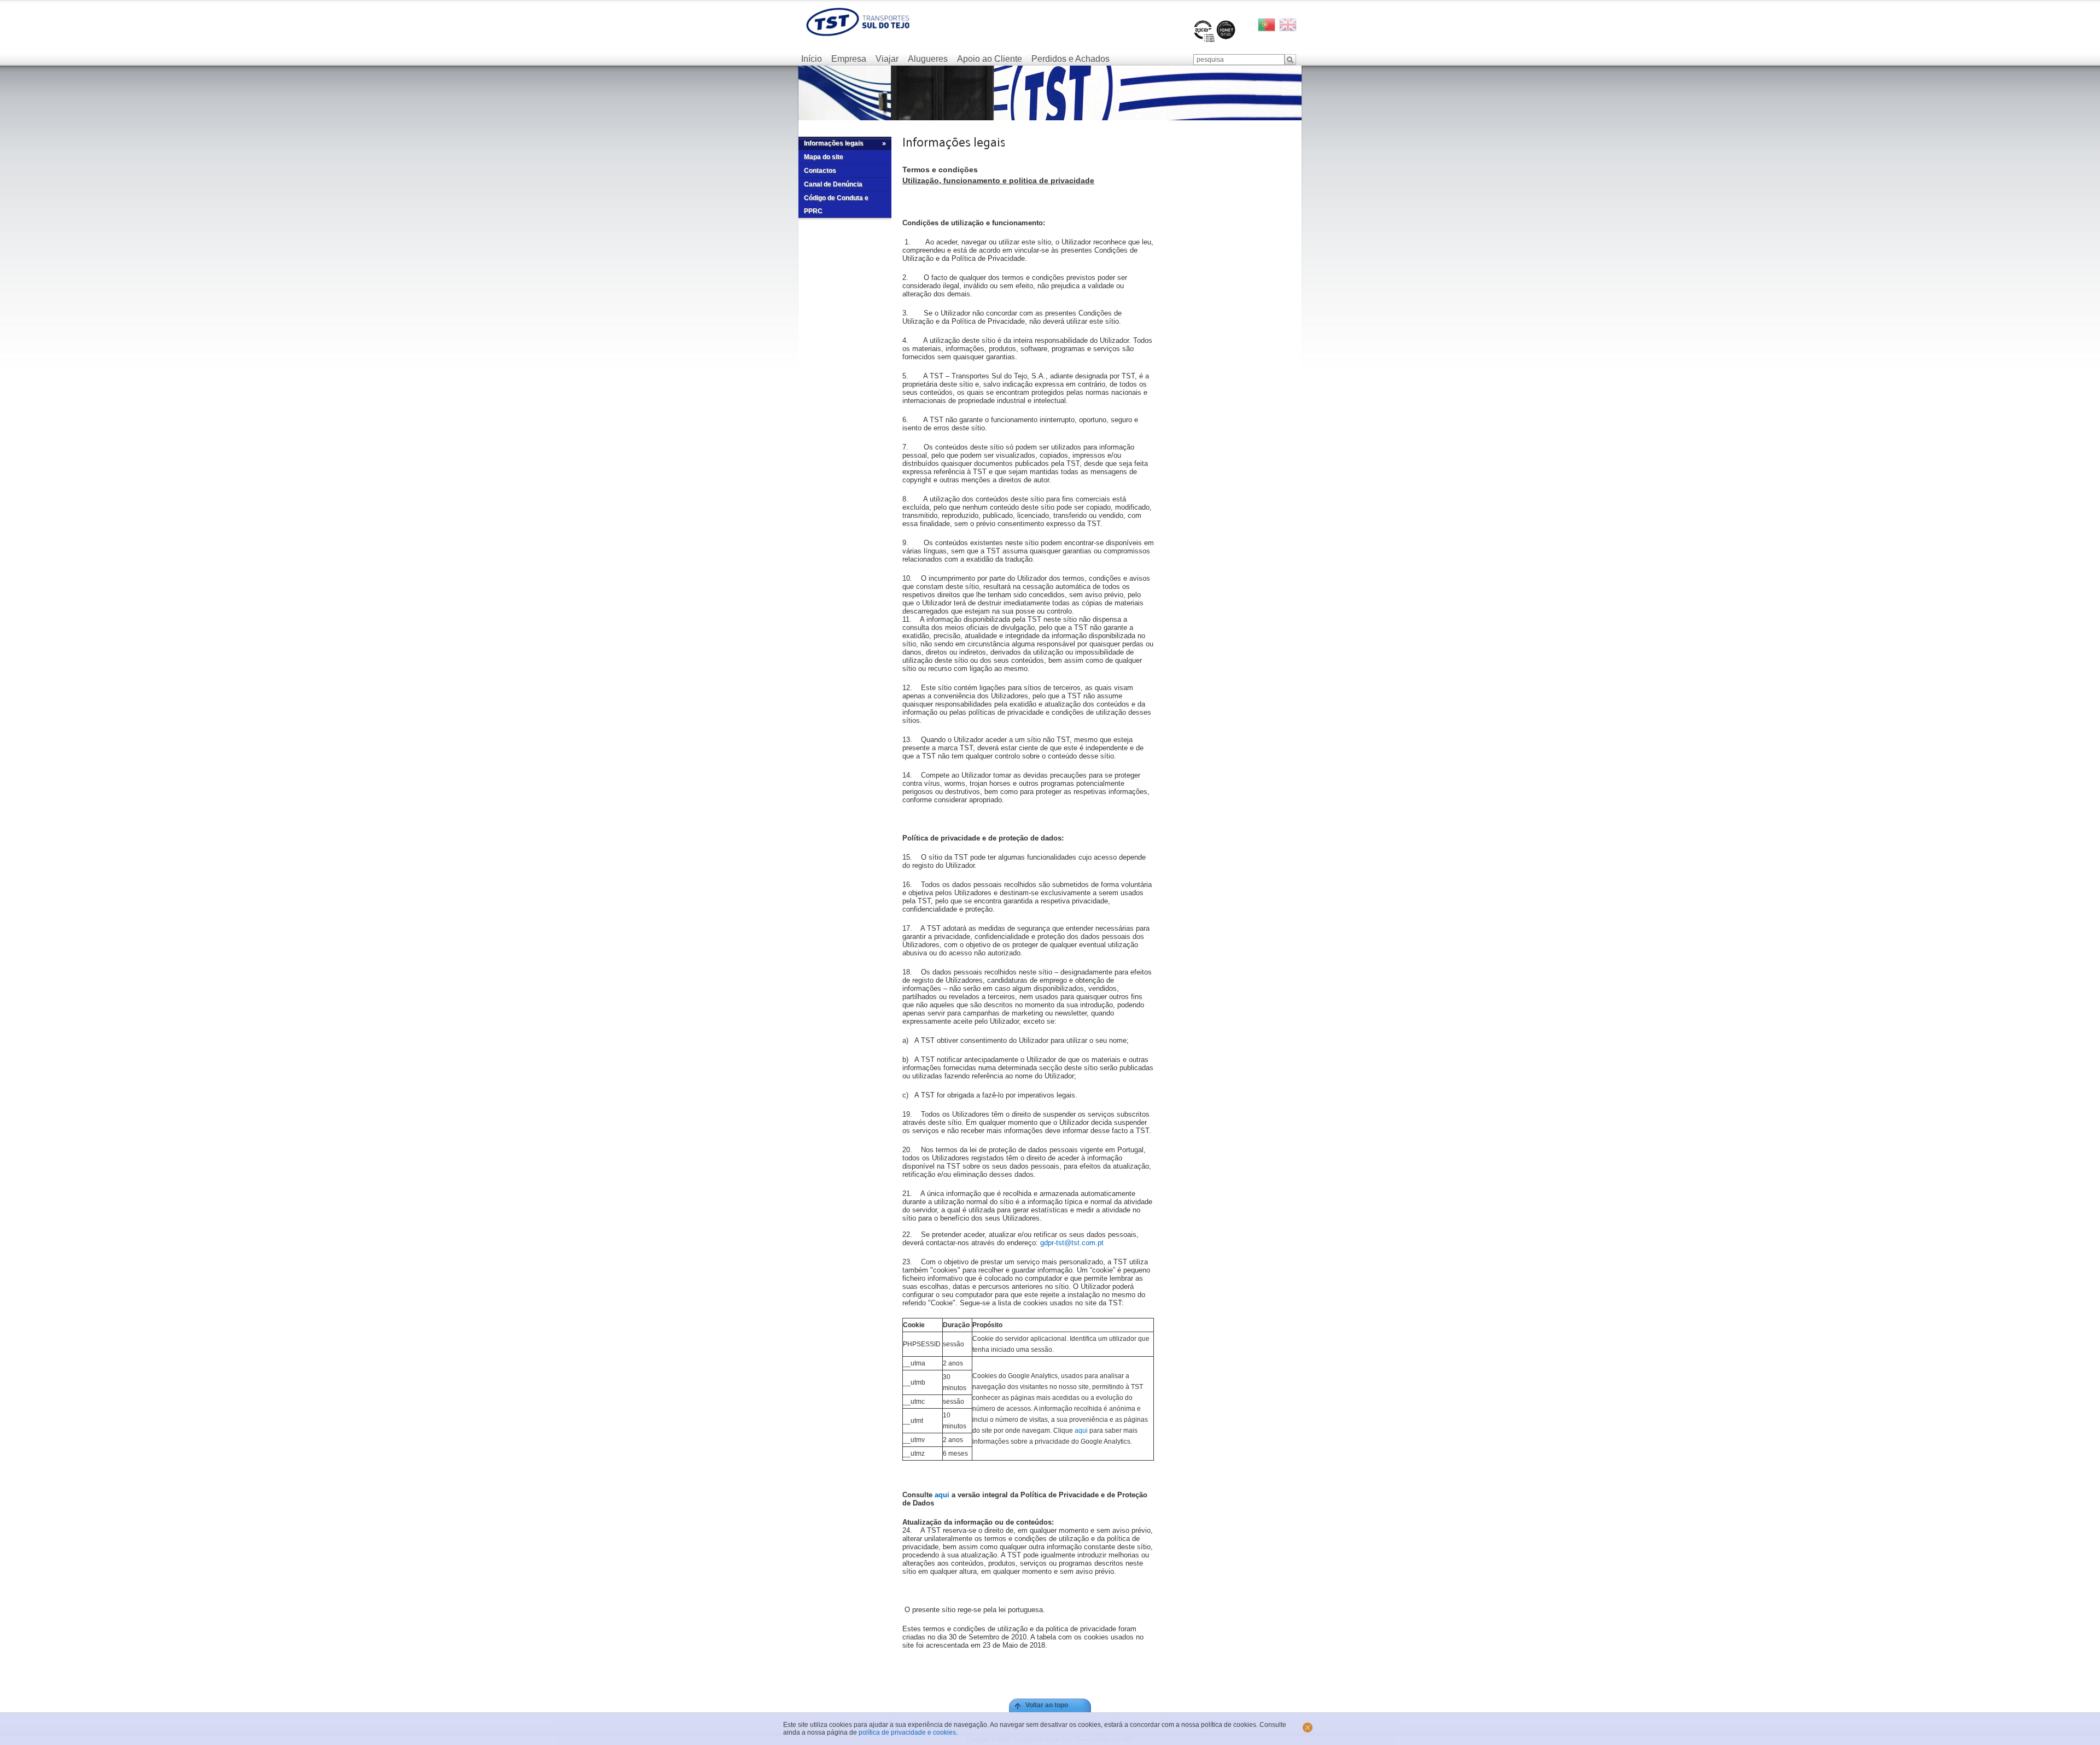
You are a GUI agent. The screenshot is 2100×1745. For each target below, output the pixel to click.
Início (812, 59)
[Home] (858, 22)
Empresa (849, 59)
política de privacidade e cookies (907, 1732)
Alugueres (928, 59)
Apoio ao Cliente (990, 59)
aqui (1081, 1431)
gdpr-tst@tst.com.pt (1072, 1243)
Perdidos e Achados (1071, 59)
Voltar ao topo (1047, 1705)
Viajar (887, 59)
